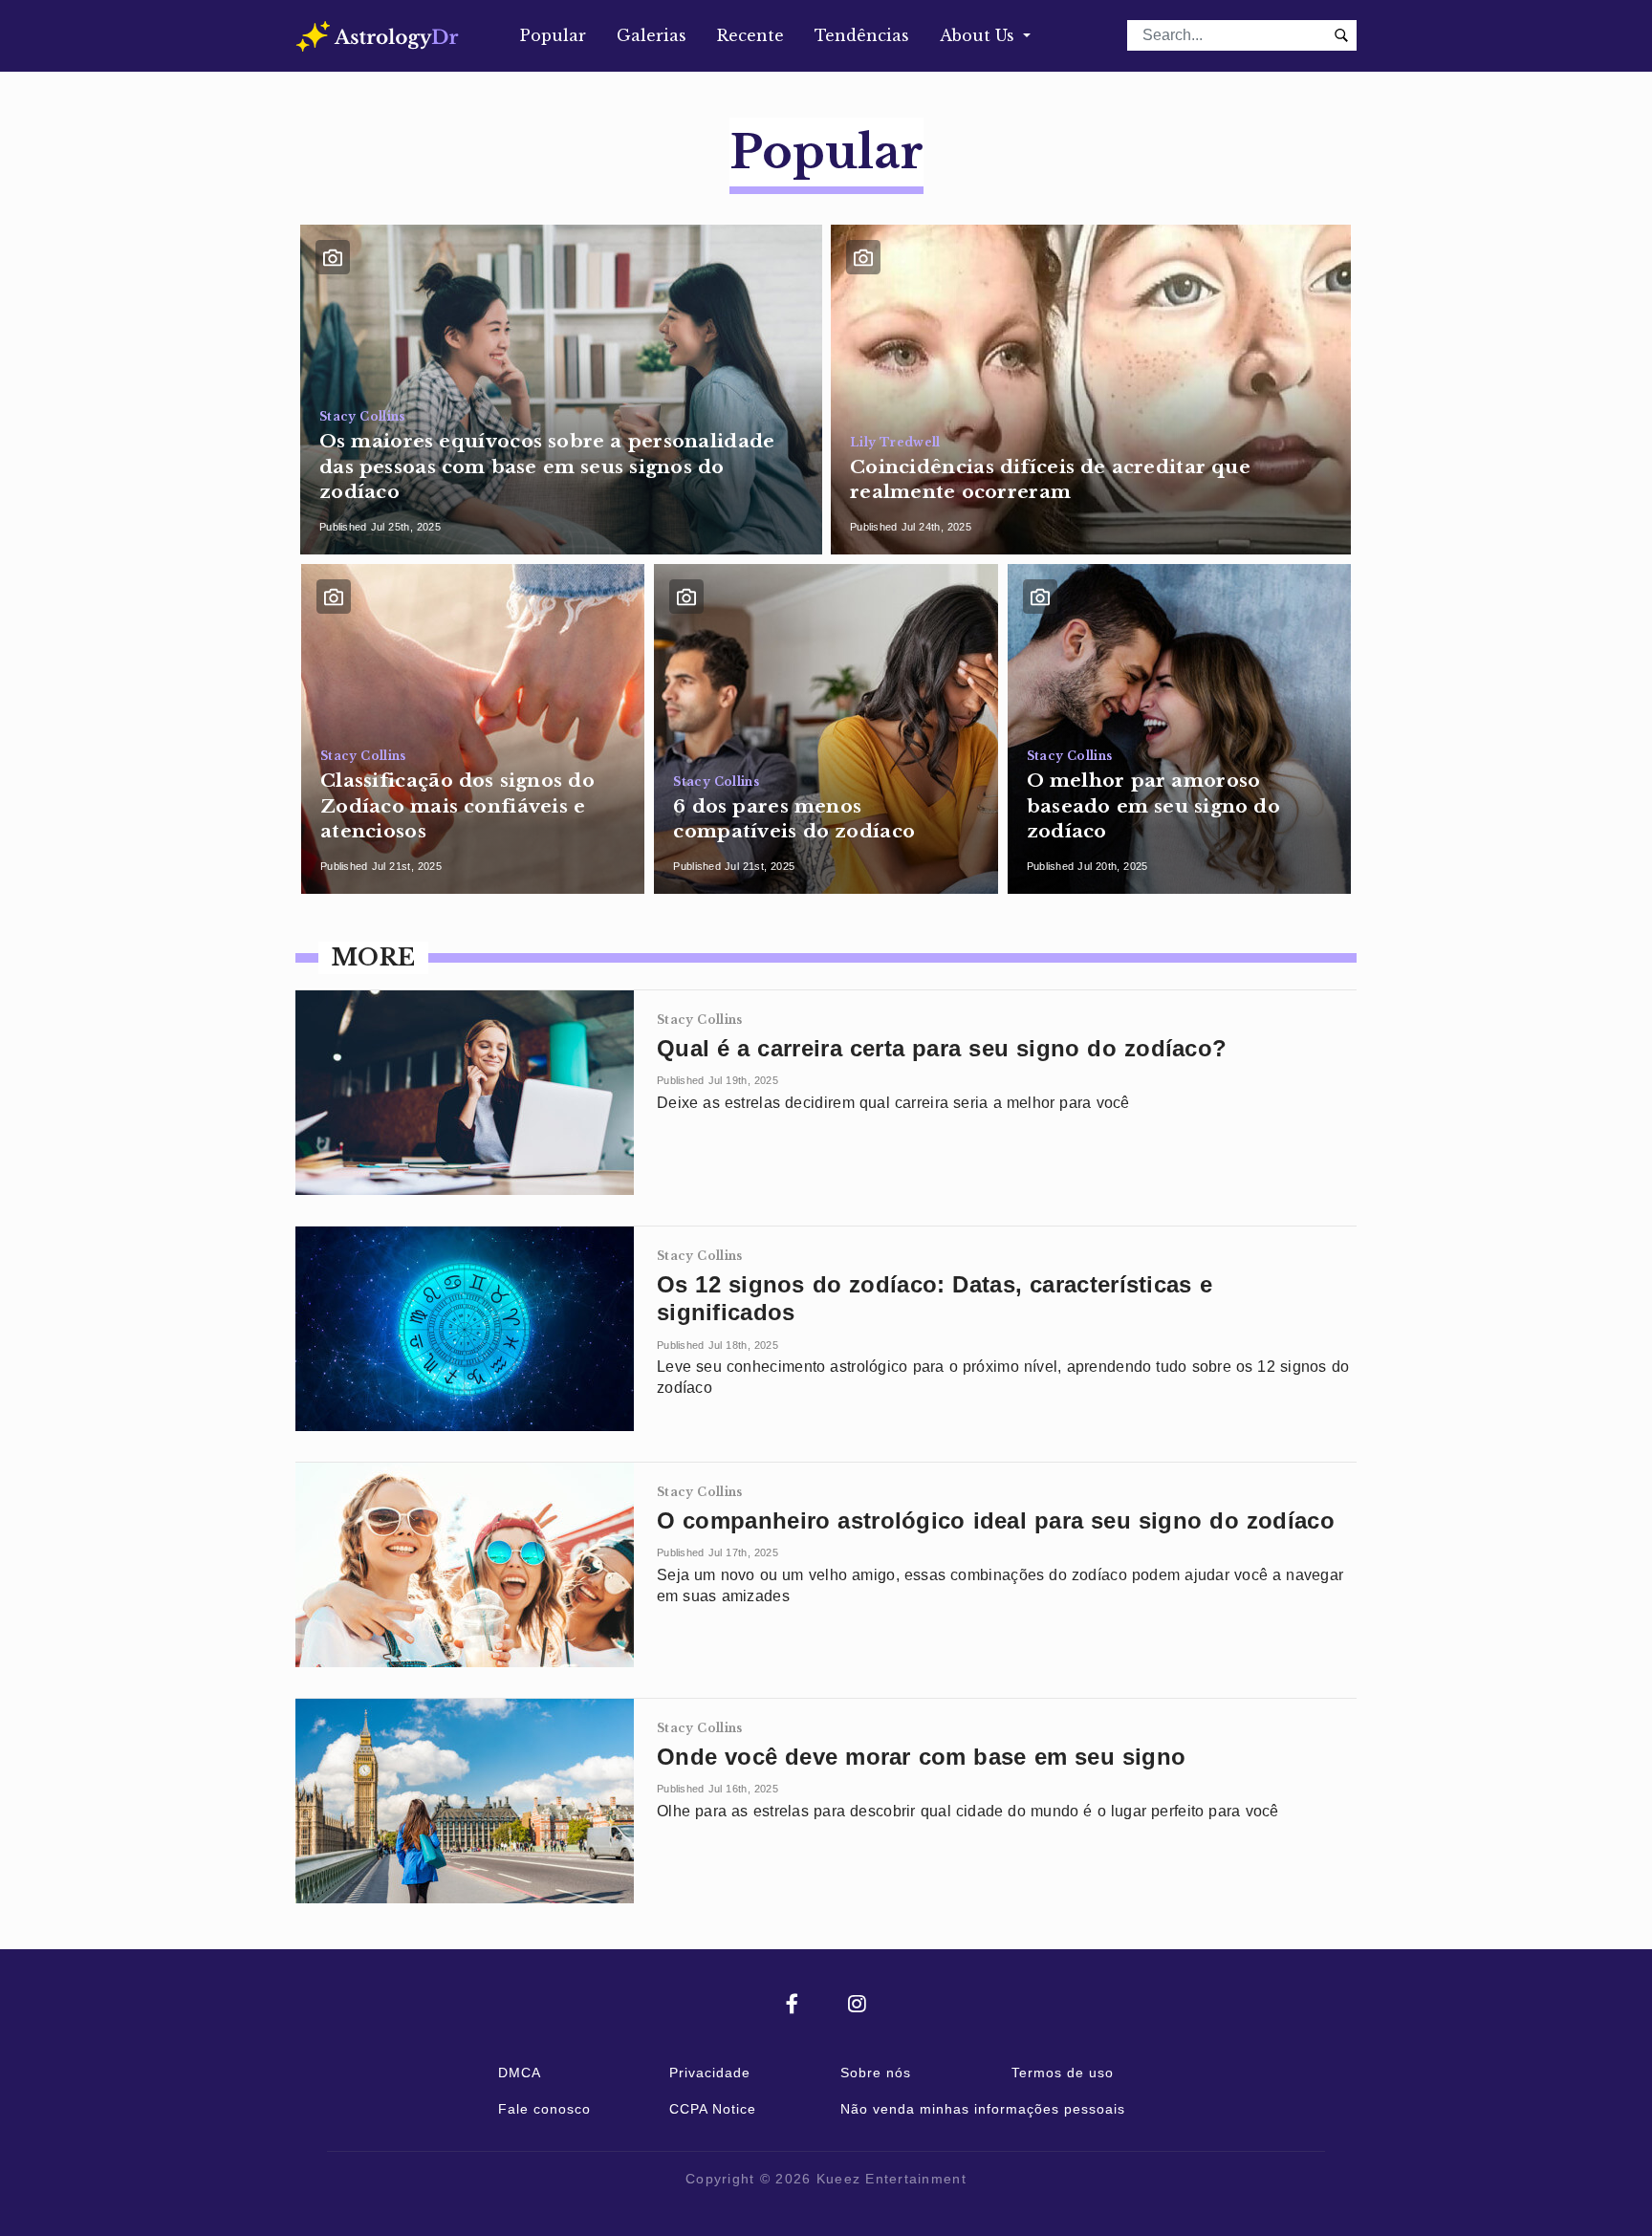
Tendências (862, 35)
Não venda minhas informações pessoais (983, 2109)
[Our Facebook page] (817, 2005)
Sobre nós (876, 2073)
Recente (750, 35)
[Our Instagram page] (857, 2005)
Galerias (652, 35)
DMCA (520, 2073)
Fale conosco (544, 2109)
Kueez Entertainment (891, 2179)
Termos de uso (1063, 2073)
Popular (553, 35)
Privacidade (710, 2073)
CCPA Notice (713, 2109)
